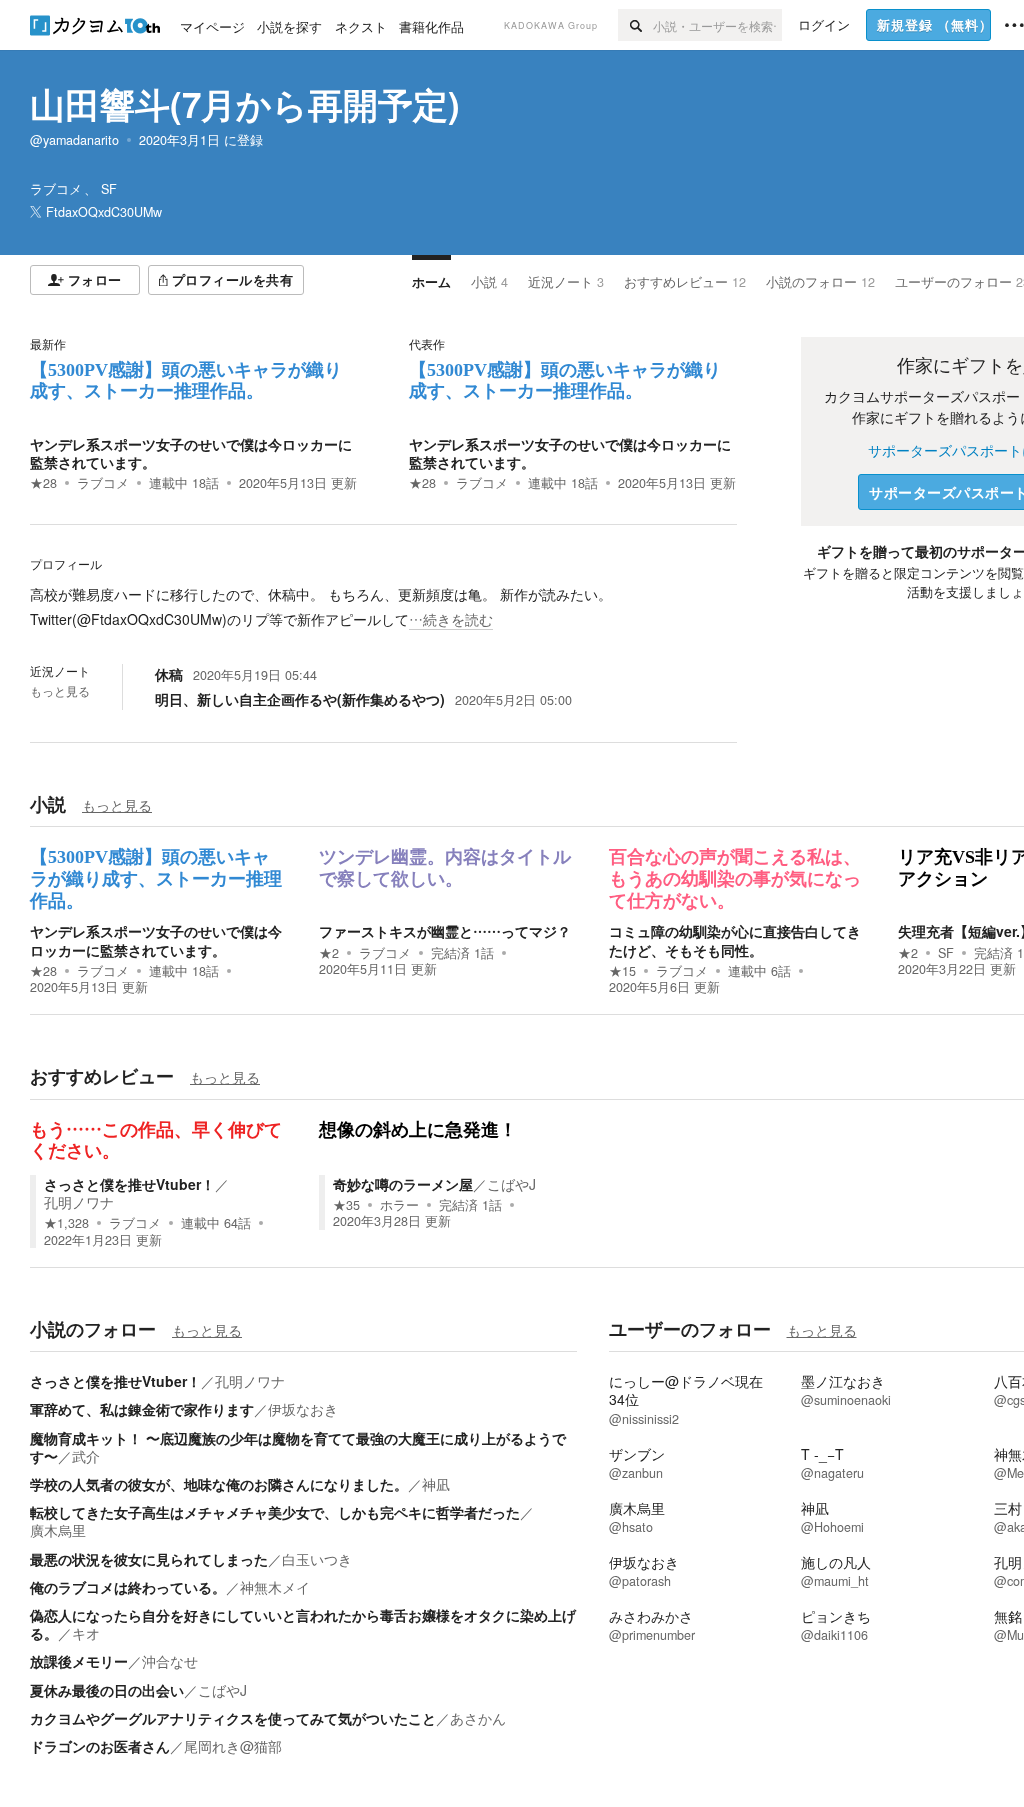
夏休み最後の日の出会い (107, 1690)
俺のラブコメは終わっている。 (128, 1587)
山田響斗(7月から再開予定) (245, 104)
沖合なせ (170, 1661)
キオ (86, 1633)
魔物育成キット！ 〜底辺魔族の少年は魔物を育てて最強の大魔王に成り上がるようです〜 (298, 1447)
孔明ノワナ (79, 1202)
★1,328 (66, 1223)
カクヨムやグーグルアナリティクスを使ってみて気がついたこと (233, 1718)
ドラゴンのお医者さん (100, 1746)
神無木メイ (275, 1587)
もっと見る (60, 691)
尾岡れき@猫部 (233, 1746)
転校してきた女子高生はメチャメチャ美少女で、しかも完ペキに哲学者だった (275, 1512)
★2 (329, 953)
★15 (622, 971)
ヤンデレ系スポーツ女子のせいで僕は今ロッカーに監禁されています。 (191, 453)
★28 (43, 483)
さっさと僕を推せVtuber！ (129, 1184)
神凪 (436, 1484)
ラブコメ (103, 483)
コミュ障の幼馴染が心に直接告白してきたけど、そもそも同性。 (735, 940)
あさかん (478, 1718)
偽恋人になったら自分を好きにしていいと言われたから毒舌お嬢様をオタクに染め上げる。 (303, 1624)
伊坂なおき (303, 1409)
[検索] (635, 25)
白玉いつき (317, 1559)
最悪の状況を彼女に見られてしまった (149, 1559)
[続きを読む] (383, 607)
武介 (86, 1456)
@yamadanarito (74, 140)
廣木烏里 (58, 1530)
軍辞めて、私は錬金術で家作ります (142, 1409)
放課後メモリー (79, 1661)
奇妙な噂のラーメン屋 (403, 1184)
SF (946, 953)
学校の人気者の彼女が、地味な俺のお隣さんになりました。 (219, 1484)
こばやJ (511, 1184)
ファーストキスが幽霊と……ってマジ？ (445, 931)
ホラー (399, 1205)
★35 (346, 1205)
